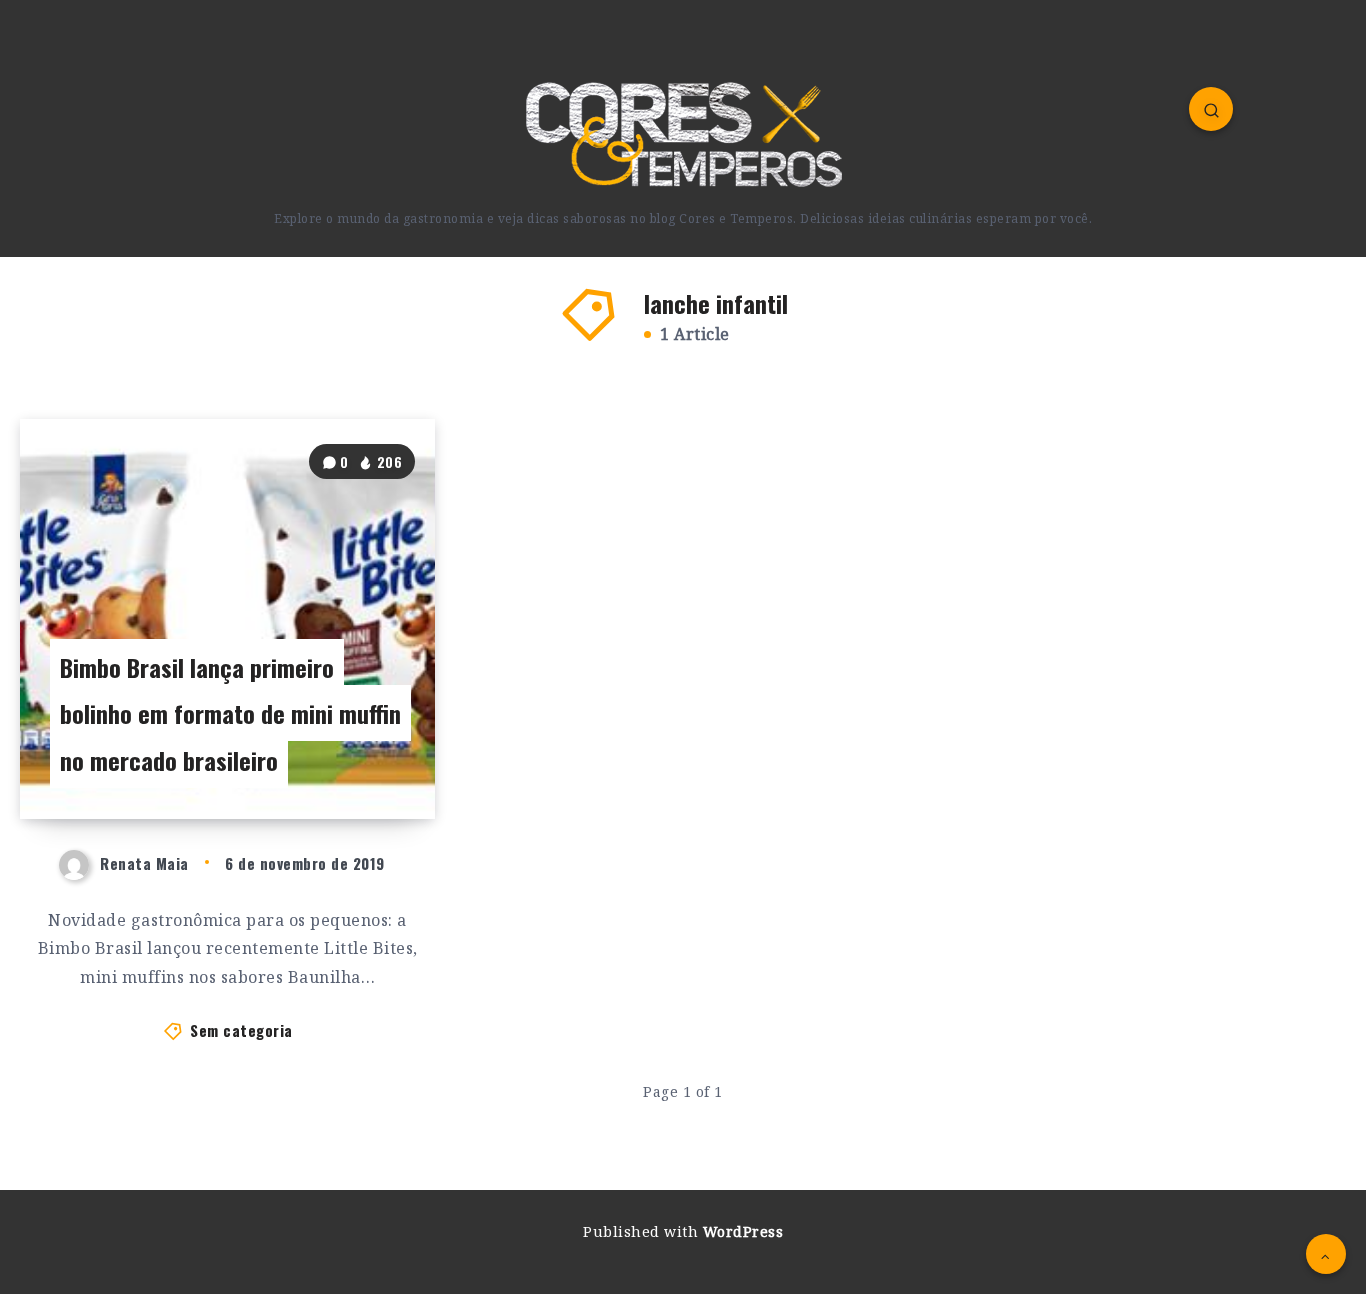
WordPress (743, 1231)
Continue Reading (346, 759)
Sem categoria (241, 1030)
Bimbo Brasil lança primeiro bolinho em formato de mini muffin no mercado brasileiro (230, 714)
